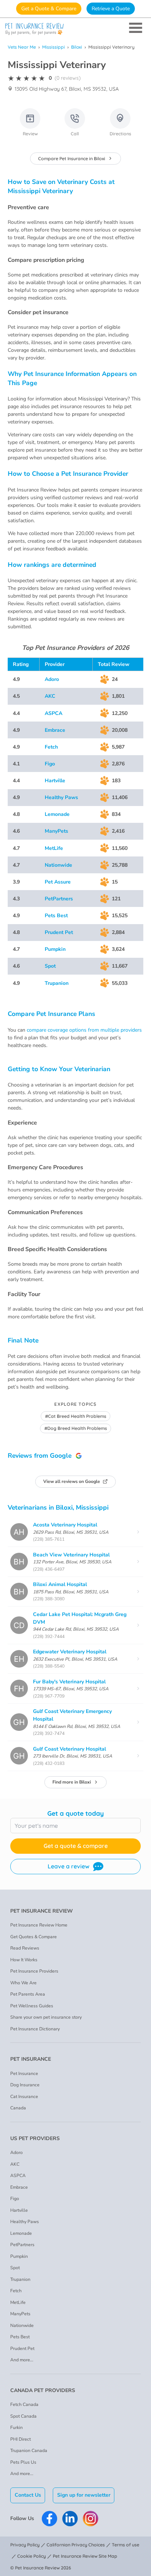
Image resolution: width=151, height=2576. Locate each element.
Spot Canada (23, 2416)
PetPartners (59, 899)
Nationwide (58, 865)
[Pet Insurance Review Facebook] (49, 2519)
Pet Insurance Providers (34, 1971)
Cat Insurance (24, 2097)
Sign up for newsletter (84, 2495)
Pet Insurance (24, 2074)
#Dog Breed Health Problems (76, 1428)
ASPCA (54, 713)
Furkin (16, 2428)
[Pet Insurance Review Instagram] (91, 2519)
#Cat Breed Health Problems (76, 1416)
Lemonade (57, 814)
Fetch (51, 747)
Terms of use (126, 2545)
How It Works (24, 1960)
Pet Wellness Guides (32, 2006)
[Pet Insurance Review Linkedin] (70, 2519)
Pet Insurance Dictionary (35, 2029)
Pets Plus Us (23, 2462)
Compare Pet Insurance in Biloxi (72, 159)
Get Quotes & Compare (34, 1937)
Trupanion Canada (29, 2451)
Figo (50, 764)
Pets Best (56, 916)
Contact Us (28, 2495)
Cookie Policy (32, 2556)
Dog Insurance (25, 2085)
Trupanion (57, 983)
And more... (22, 2360)
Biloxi (77, 47)
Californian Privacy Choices (76, 2545)
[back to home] (75, 29)
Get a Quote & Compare (49, 9)
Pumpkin (55, 949)
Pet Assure (58, 882)
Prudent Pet (59, 932)
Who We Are (23, 1983)
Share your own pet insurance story (46, 2017)
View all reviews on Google (72, 1481)
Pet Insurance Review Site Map (85, 2556)
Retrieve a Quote (111, 9)
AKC (50, 696)
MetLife (54, 848)
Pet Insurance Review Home (39, 1925)
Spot (50, 966)
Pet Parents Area (28, 1994)
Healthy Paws (61, 797)
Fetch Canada (24, 2404)
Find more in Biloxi (72, 1782)
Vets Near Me (22, 47)
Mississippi (54, 47)
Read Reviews (25, 1948)
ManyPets (56, 831)
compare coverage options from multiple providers (84, 1030)
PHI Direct (21, 2439)
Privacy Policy (25, 2545)
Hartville (55, 781)
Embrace (55, 730)
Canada (18, 2108)
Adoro (52, 679)
